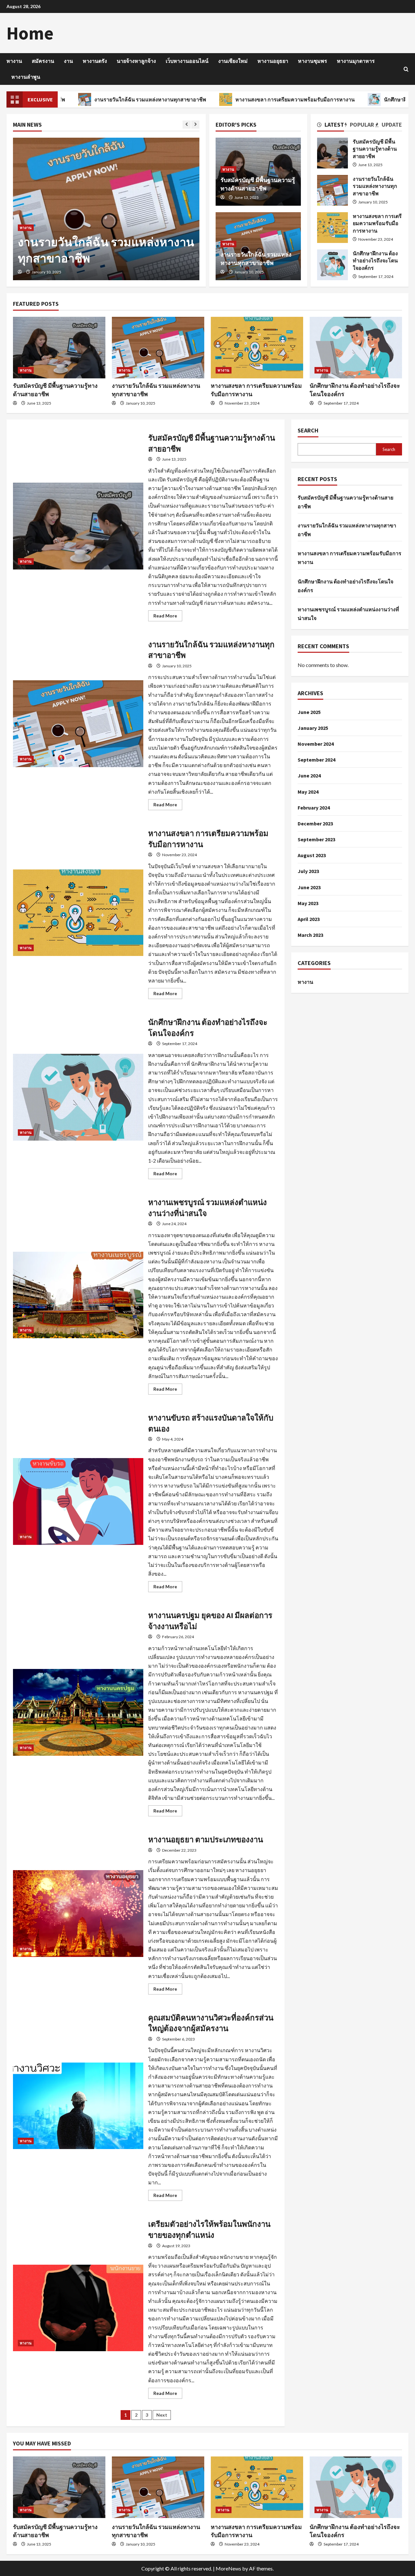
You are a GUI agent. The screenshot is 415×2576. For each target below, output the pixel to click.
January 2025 (313, 728)
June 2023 (309, 887)
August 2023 (312, 855)
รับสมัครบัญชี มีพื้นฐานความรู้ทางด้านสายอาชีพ (332, 153)
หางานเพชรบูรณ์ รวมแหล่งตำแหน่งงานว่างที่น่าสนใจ (78, 1295)
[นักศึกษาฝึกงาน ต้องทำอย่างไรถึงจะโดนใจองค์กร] (356, 348)
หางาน (14, 61)
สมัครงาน (43, 61)
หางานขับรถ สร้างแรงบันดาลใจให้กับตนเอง (78, 1501)
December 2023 (315, 823)
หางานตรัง (95, 61)
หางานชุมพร (313, 61)
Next (162, 2415)
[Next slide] (195, 125)
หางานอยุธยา (273, 61)
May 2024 (308, 792)
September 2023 (316, 839)
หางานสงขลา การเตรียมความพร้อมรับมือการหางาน (220, 99)
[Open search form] (406, 69)
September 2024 (316, 760)
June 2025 (309, 712)
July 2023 (308, 871)
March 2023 (310, 935)
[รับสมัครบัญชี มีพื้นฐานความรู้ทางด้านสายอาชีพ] (59, 348)
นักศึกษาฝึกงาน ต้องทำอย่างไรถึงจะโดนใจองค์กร (332, 265)
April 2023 (309, 919)
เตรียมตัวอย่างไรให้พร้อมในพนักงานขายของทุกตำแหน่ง (78, 2308)
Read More (168, 617)
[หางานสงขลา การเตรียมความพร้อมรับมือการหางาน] (106, 209)
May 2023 (308, 903)
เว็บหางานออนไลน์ (187, 61)
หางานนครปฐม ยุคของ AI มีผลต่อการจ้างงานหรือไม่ (78, 1712)
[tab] (331, 126)
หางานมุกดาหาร (356, 61)
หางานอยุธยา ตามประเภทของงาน (78, 1914)
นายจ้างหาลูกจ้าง (136, 61)
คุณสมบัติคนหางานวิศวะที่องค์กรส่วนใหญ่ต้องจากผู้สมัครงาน (78, 2106)
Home (30, 33)
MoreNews (228, 2568)
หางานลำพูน (26, 77)
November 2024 (316, 744)
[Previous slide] (187, 125)
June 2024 (309, 776)
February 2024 (314, 808)
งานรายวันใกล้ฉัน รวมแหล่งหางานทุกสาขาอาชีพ (332, 190)
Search (308, 430)
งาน (68, 61)
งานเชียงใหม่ (233, 61)
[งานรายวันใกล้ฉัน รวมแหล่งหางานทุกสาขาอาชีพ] (158, 348)
